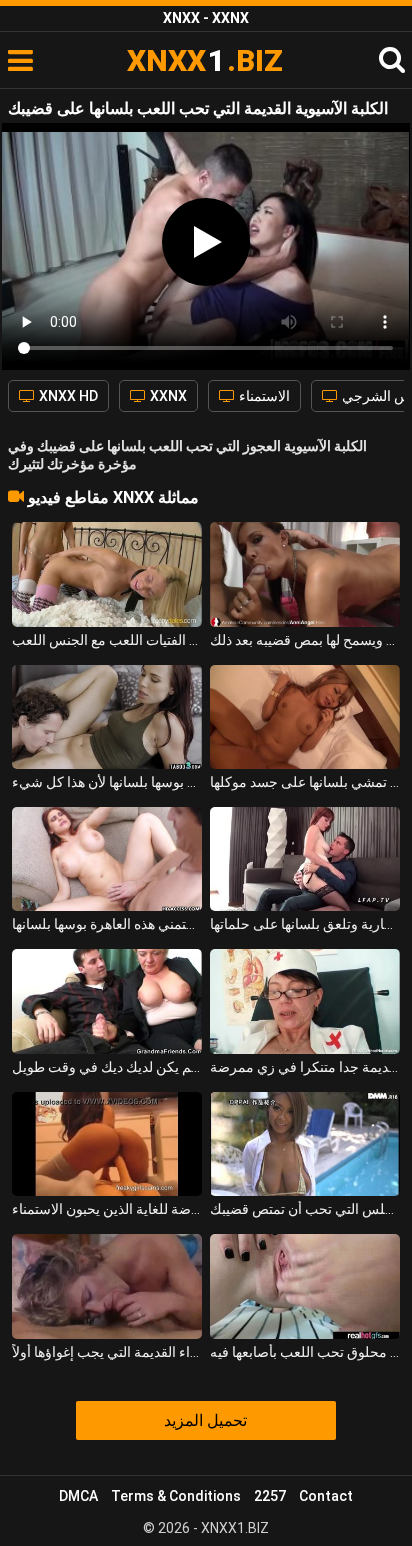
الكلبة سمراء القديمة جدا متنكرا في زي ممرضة (305, 1067)
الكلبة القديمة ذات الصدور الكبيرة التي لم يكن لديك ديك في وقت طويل (107, 1067)
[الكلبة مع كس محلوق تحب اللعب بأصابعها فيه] (305, 1286)
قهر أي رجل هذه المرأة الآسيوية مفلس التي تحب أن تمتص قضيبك (305, 1209)
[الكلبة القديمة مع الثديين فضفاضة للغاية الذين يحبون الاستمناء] (107, 1144)
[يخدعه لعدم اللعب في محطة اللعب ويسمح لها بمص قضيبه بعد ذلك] (305, 574)
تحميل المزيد (205, 1420)
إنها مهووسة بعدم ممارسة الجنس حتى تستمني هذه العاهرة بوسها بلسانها (107, 924)
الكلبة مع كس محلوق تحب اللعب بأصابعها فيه (305, 1352)
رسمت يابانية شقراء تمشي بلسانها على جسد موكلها (305, 782)
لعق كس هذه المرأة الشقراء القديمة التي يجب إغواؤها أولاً (107, 1352)
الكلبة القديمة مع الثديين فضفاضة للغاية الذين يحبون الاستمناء (107, 1209)
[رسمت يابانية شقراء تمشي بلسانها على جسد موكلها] (305, 717)
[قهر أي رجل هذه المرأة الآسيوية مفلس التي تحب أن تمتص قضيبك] (305, 1144)
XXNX (167, 396)
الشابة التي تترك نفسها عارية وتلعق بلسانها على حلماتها (305, 924)
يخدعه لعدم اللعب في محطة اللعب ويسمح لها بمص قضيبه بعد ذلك (305, 640)
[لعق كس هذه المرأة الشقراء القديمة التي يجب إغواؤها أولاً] (107, 1286)
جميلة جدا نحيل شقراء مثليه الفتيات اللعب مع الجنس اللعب (107, 640)
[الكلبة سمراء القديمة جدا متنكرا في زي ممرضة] (305, 1001)
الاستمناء (263, 396)
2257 (270, 1496)
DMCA (78, 1496)
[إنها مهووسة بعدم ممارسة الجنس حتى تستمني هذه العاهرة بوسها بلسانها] (107, 859)
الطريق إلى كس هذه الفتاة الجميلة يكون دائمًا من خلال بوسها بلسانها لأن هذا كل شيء (107, 782)
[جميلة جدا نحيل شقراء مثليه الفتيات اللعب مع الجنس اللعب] (107, 574)
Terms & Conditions (176, 1496)
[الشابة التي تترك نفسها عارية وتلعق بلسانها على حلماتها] (305, 859)
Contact (326, 1496)
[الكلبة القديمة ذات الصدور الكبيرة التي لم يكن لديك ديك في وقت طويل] (107, 1001)
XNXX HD (67, 396)
